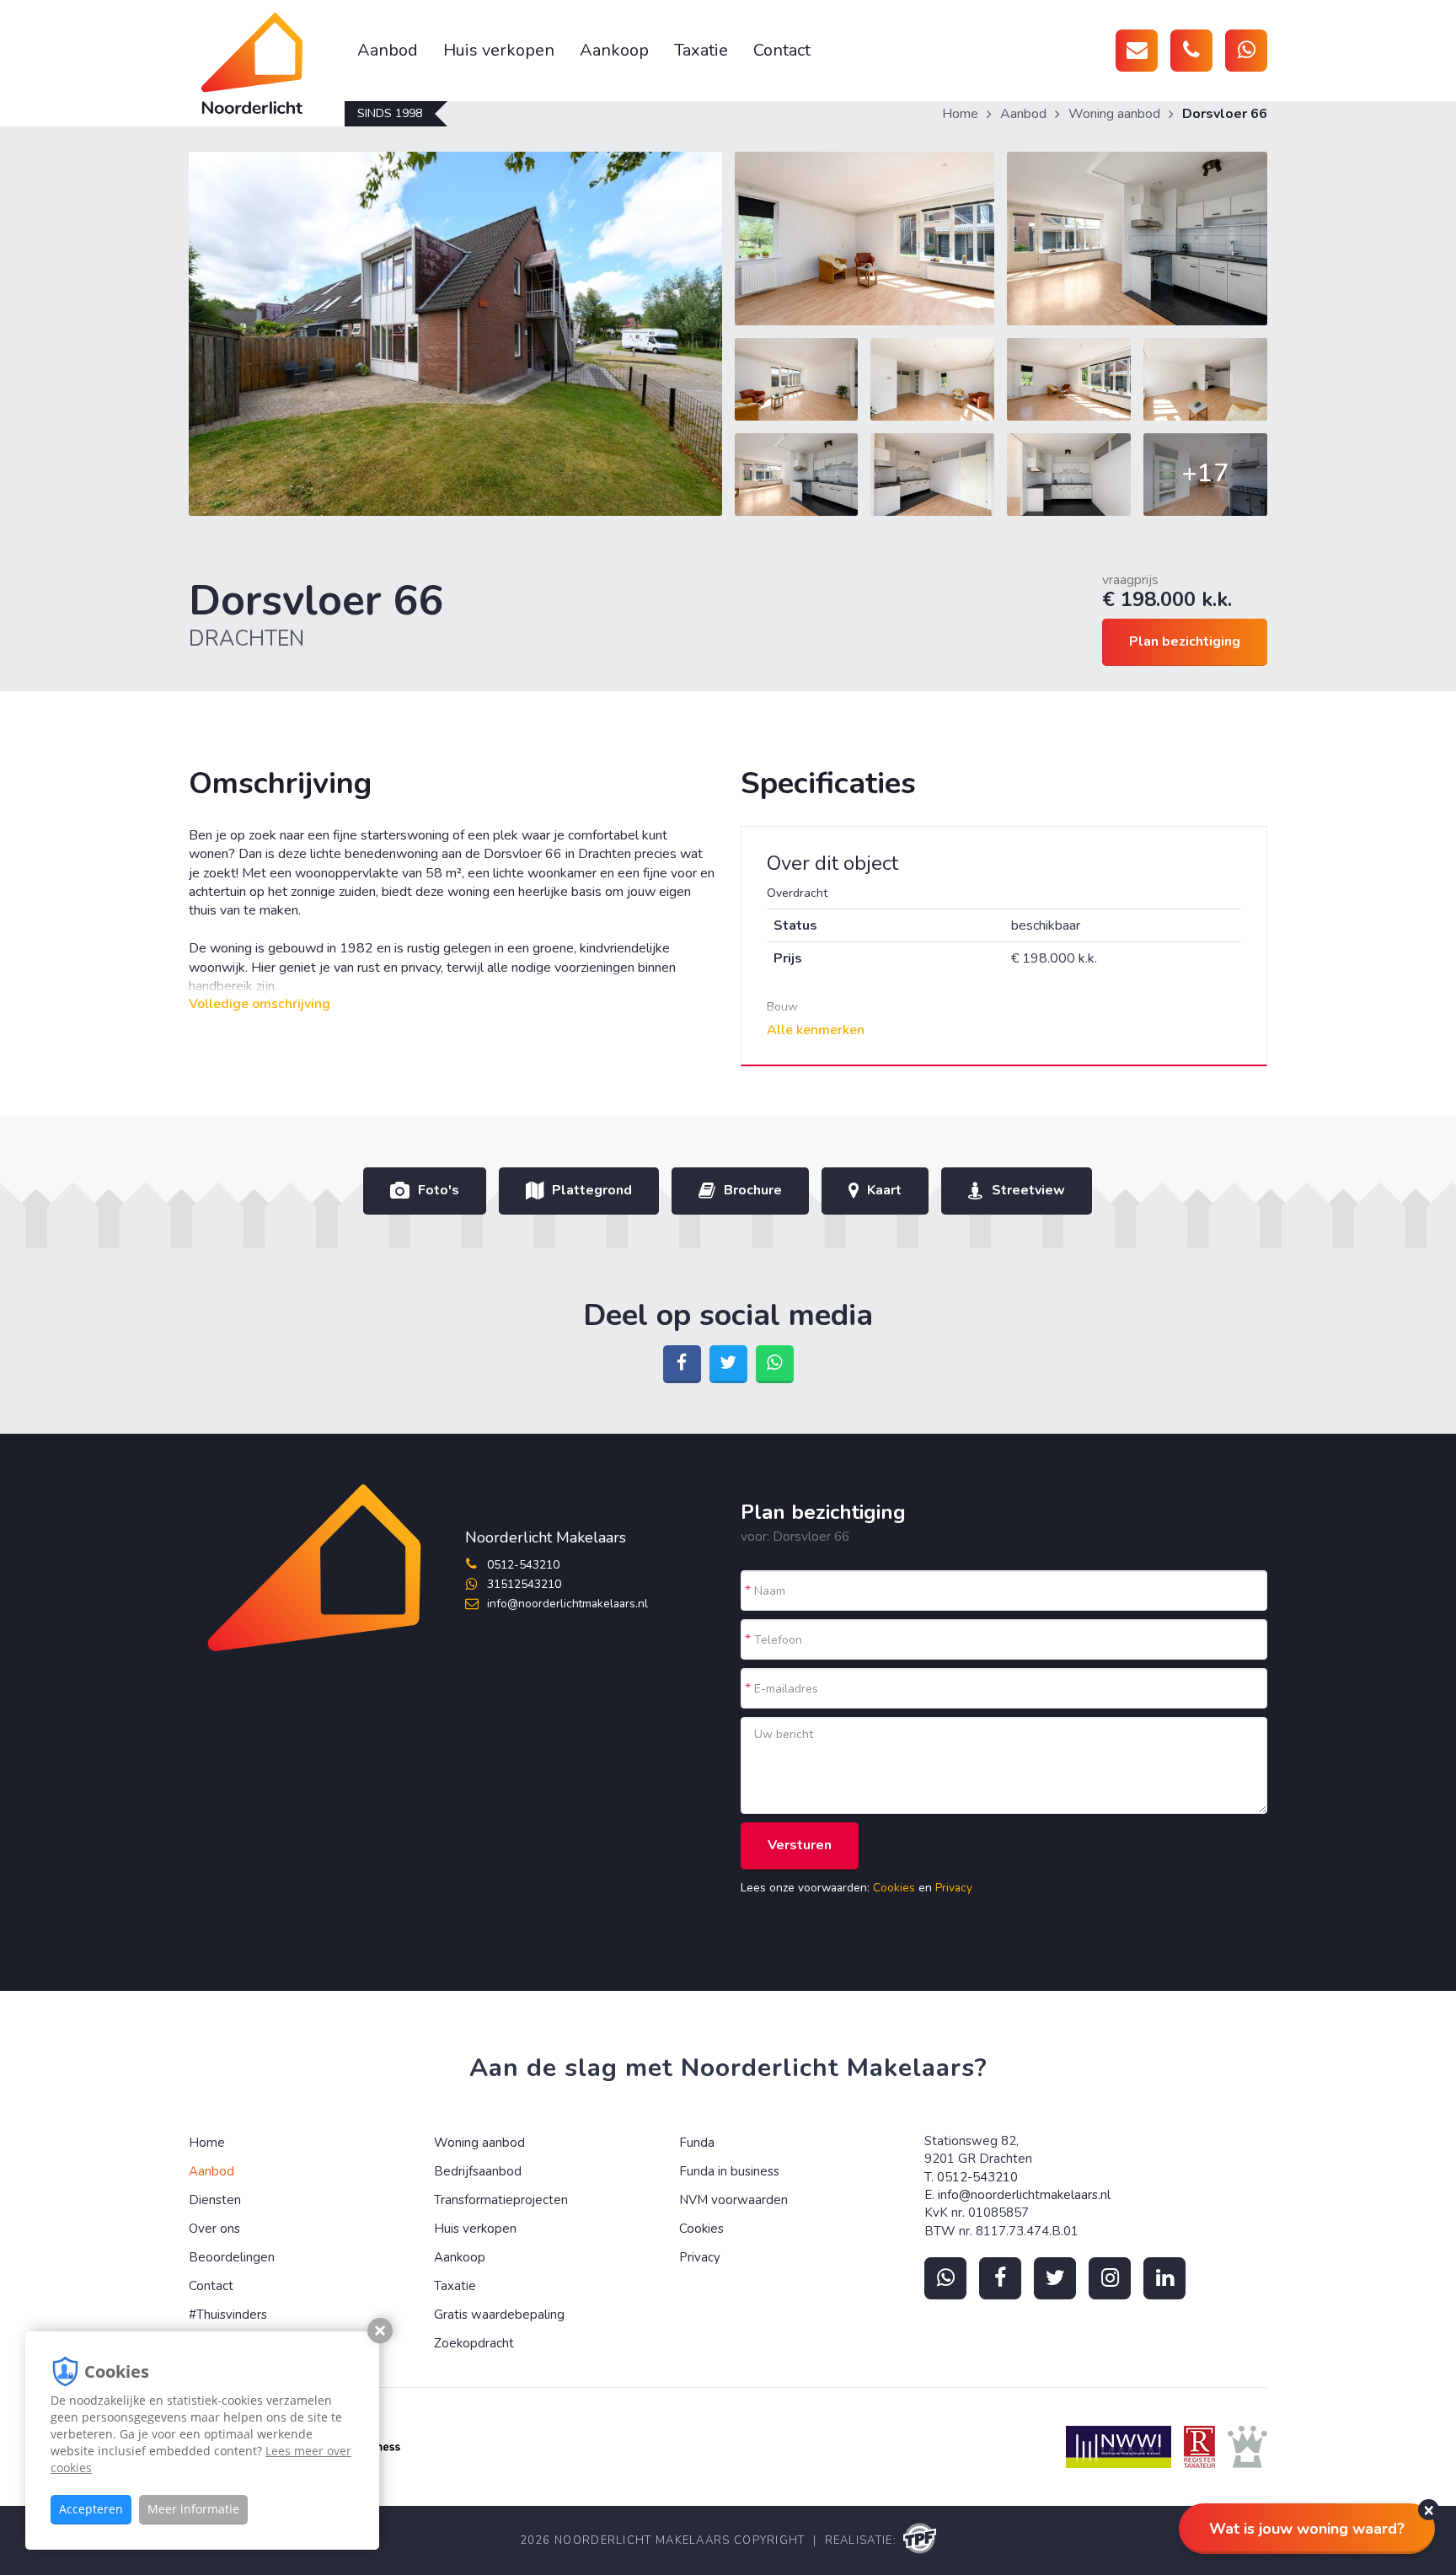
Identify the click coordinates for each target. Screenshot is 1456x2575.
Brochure (753, 1190)
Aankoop (614, 50)
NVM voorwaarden (733, 2200)
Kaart (884, 1190)
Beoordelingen (232, 2257)
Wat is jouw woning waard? (1307, 2529)
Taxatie (701, 50)
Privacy (954, 1888)
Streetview (1028, 1190)
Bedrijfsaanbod (478, 2171)
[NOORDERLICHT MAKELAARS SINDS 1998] (267, 63)
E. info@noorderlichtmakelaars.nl (1017, 2195)
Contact (782, 50)
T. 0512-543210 (971, 2177)
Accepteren (91, 2509)
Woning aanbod (1114, 114)
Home (960, 114)
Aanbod (388, 50)
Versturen (800, 1845)
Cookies (894, 1888)
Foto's (439, 1190)
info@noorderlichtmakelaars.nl (567, 1604)
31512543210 (524, 1584)
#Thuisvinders (228, 2315)
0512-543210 (523, 1565)
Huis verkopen (499, 50)
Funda (697, 2143)
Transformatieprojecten (501, 2200)
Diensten (215, 2200)
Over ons (214, 2229)
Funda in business (729, 2171)
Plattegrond (592, 1190)
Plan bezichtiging (1185, 641)
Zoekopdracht (474, 2343)
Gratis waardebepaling (499, 2315)
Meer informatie (193, 2509)
